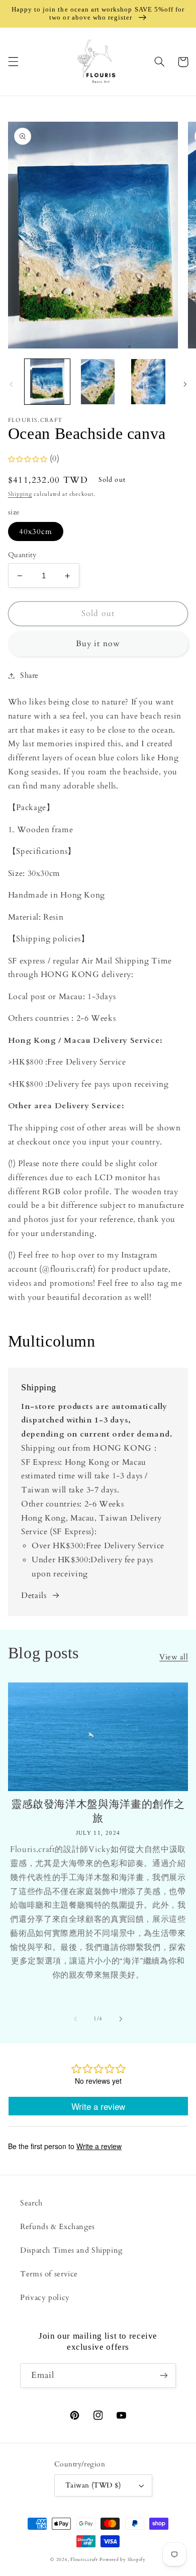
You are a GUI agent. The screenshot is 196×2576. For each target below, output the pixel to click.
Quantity (22, 555)
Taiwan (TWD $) (93, 2485)
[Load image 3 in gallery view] (148, 382)
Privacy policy (45, 2297)
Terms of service (49, 2274)
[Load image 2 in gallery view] (98, 382)
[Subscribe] (164, 2376)
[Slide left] (11, 384)
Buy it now (98, 644)
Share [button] (29, 675)
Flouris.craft (84, 2559)
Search (31, 2203)
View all (174, 1657)
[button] (13, 62)
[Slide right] (185, 384)
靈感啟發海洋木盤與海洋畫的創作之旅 (98, 1811)
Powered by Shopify (122, 2559)
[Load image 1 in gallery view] (47, 382)
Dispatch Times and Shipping (71, 2250)
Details (34, 1595)
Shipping (20, 494)
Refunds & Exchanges (58, 2227)
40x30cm (36, 531)
